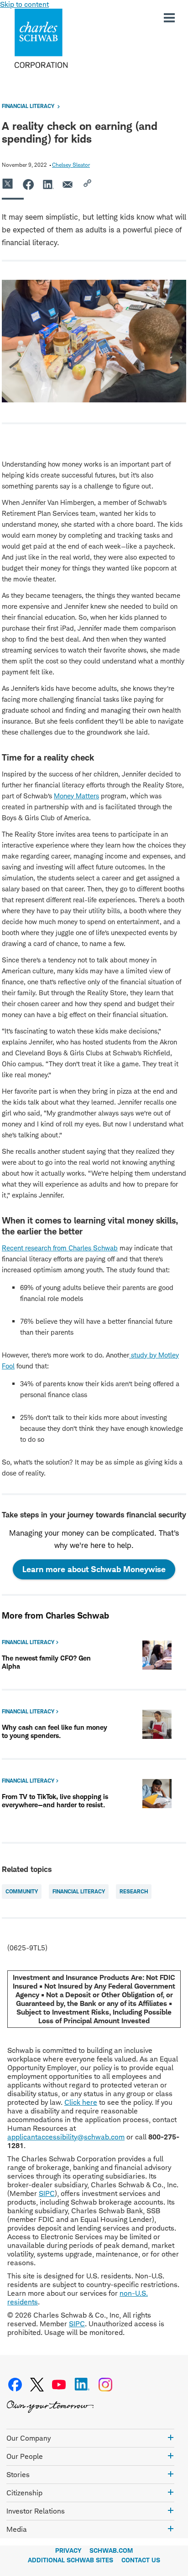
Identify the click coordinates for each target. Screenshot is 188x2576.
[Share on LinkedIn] (48, 184)
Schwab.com (111, 2550)
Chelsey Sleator (71, 165)
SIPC (47, 2193)
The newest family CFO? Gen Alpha (46, 1662)
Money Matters (76, 796)
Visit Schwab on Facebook (15, 2385)
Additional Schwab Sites (70, 2560)
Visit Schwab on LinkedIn (82, 2385)
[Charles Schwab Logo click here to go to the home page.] (68, 38)
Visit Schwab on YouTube (59, 2385)
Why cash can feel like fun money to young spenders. (55, 1731)
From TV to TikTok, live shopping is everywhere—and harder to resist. (55, 1801)
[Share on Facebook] (28, 184)
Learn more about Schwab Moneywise (99, 1572)
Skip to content (24, 4)
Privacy (68, 2550)
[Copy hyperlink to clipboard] (89, 184)
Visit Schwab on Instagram (105, 2385)
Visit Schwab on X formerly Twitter (37, 2385)
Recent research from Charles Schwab (60, 1248)
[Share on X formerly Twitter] (8, 184)
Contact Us (141, 2560)
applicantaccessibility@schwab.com (66, 2137)
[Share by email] (68, 184)
